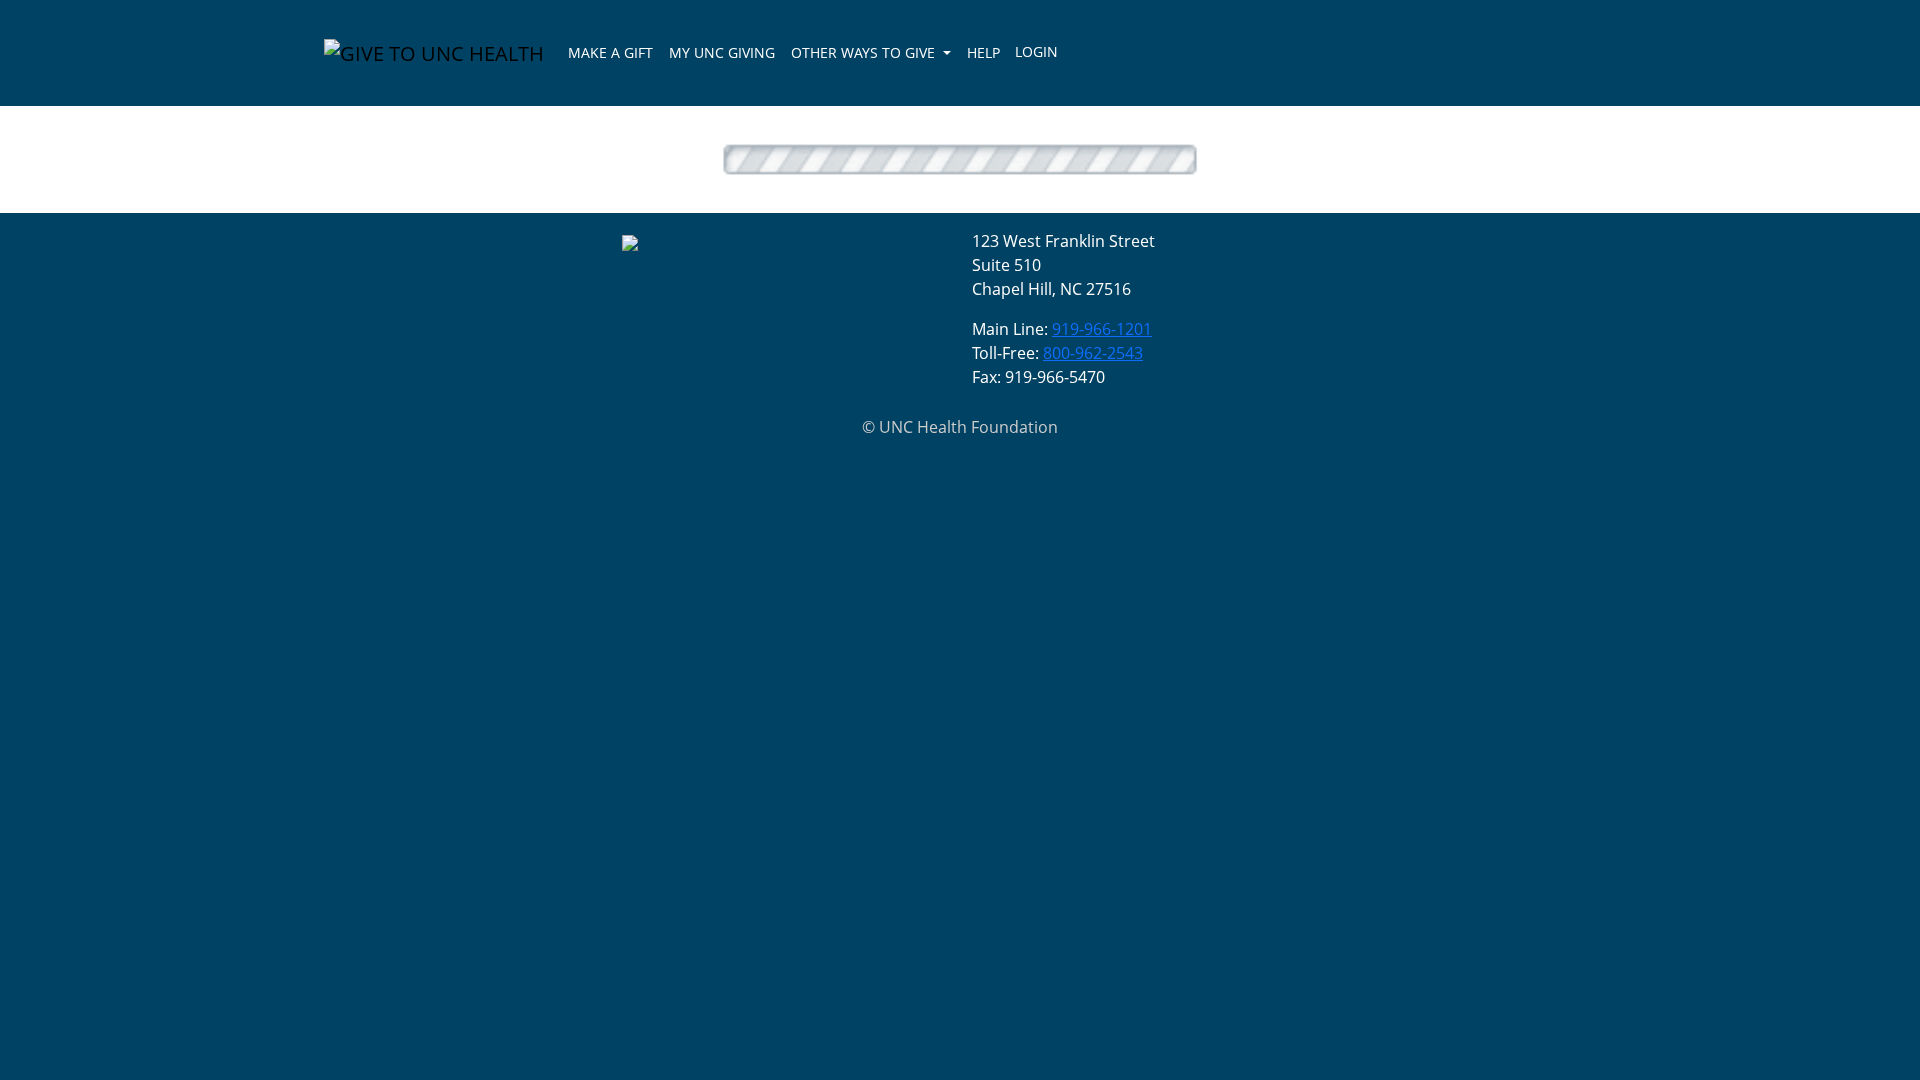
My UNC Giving (722, 52)
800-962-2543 (1093, 353)
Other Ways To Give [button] (865, 52)
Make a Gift (610, 52)
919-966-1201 (1102, 329)
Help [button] (983, 52)
